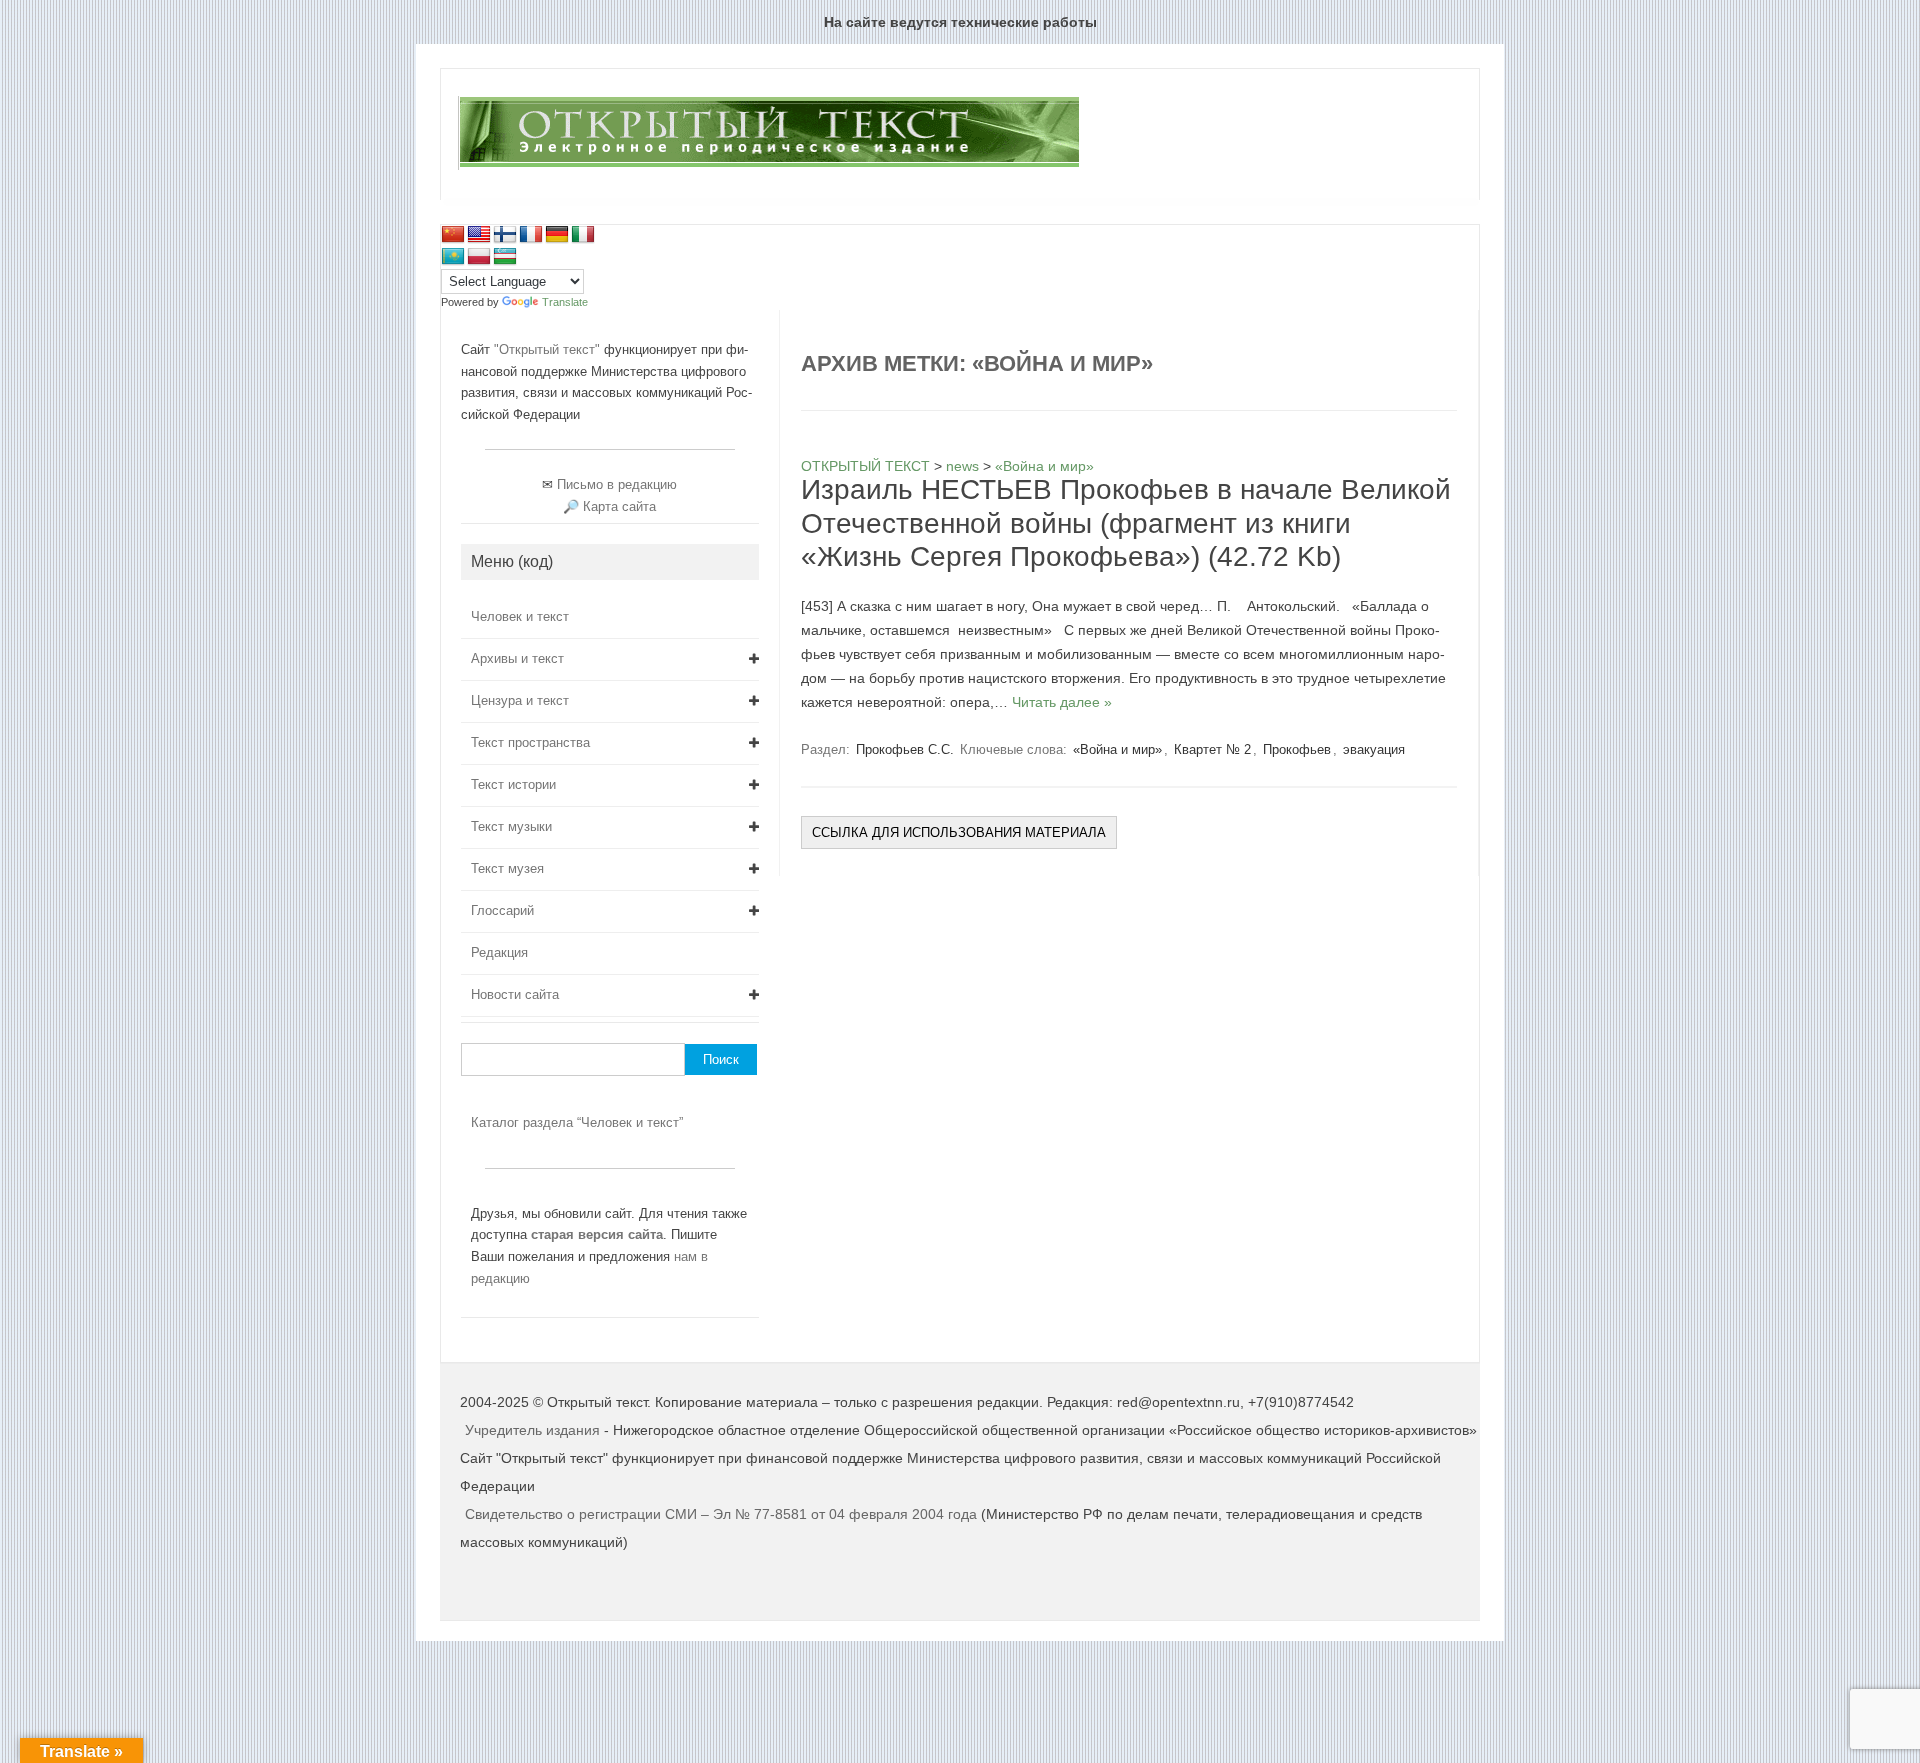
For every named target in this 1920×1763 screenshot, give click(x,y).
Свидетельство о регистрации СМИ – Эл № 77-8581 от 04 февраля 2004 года (723, 1514)
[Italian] (583, 235)
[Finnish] (505, 235)
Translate (565, 302)
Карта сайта (619, 506)
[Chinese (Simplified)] (453, 235)
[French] (531, 235)
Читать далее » (1062, 702)
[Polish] (479, 257)
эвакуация (1374, 749)
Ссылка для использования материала (959, 832)
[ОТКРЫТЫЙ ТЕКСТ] (768, 166)
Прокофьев (1297, 749)
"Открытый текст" (549, 349)
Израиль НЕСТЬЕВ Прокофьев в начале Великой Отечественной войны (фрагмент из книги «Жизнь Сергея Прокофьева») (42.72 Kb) (1126, 523)
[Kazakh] (453, 257)
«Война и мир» (1117, 749)
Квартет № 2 (1212, 749)
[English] (479, 235)
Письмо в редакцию (617, 484)
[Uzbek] (505, 257)
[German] (557, 235)
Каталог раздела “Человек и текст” (577, 1122)
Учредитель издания (532, 1430)
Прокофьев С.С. (905, 749)
